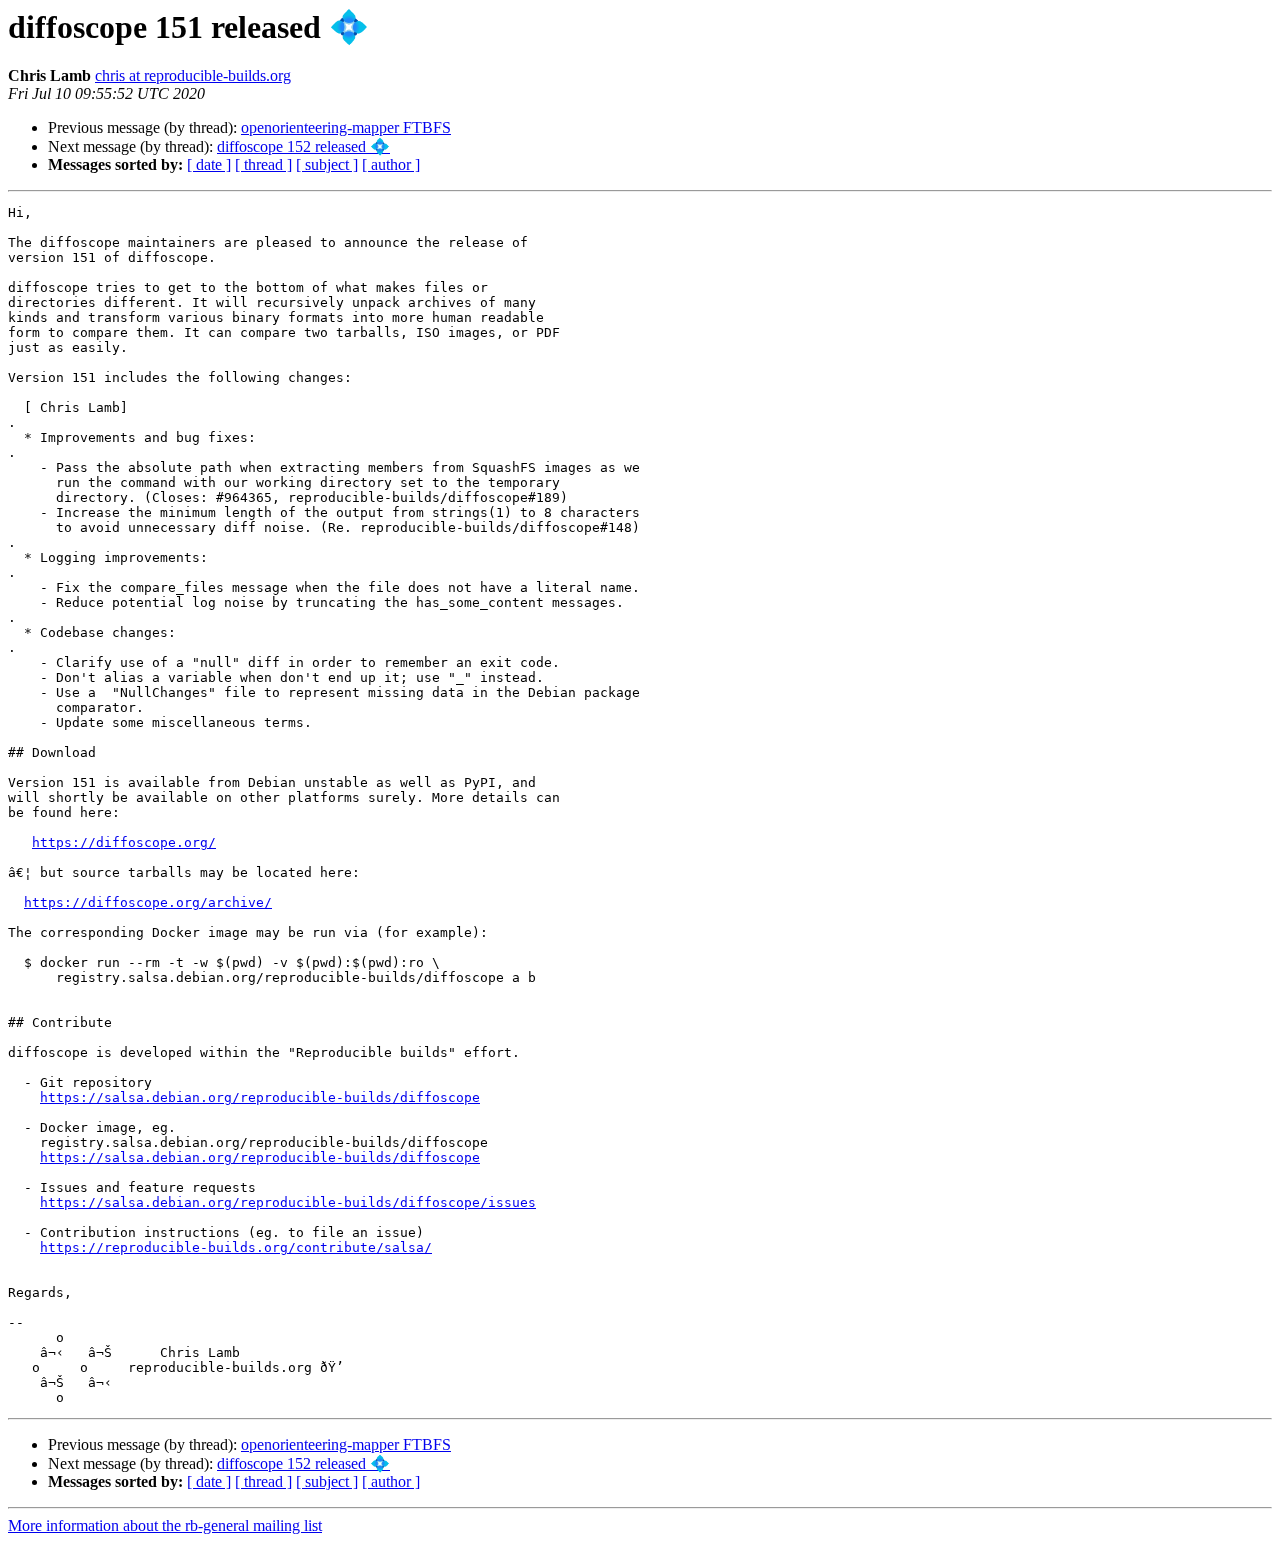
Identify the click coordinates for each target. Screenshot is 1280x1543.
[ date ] (209, 164)
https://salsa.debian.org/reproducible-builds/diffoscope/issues (288, 1202)
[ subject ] (327, 164)
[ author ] (391, 164)
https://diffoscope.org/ (124, 842)
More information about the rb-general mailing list (165, 1525)
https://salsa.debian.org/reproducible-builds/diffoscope (260, 1097)
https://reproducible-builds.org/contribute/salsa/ (236, 1247)
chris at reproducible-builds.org (193, 75)
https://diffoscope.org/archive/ (148, 902)
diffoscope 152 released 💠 (303, 146)
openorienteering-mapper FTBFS (346, 127)
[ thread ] (263, 164)
